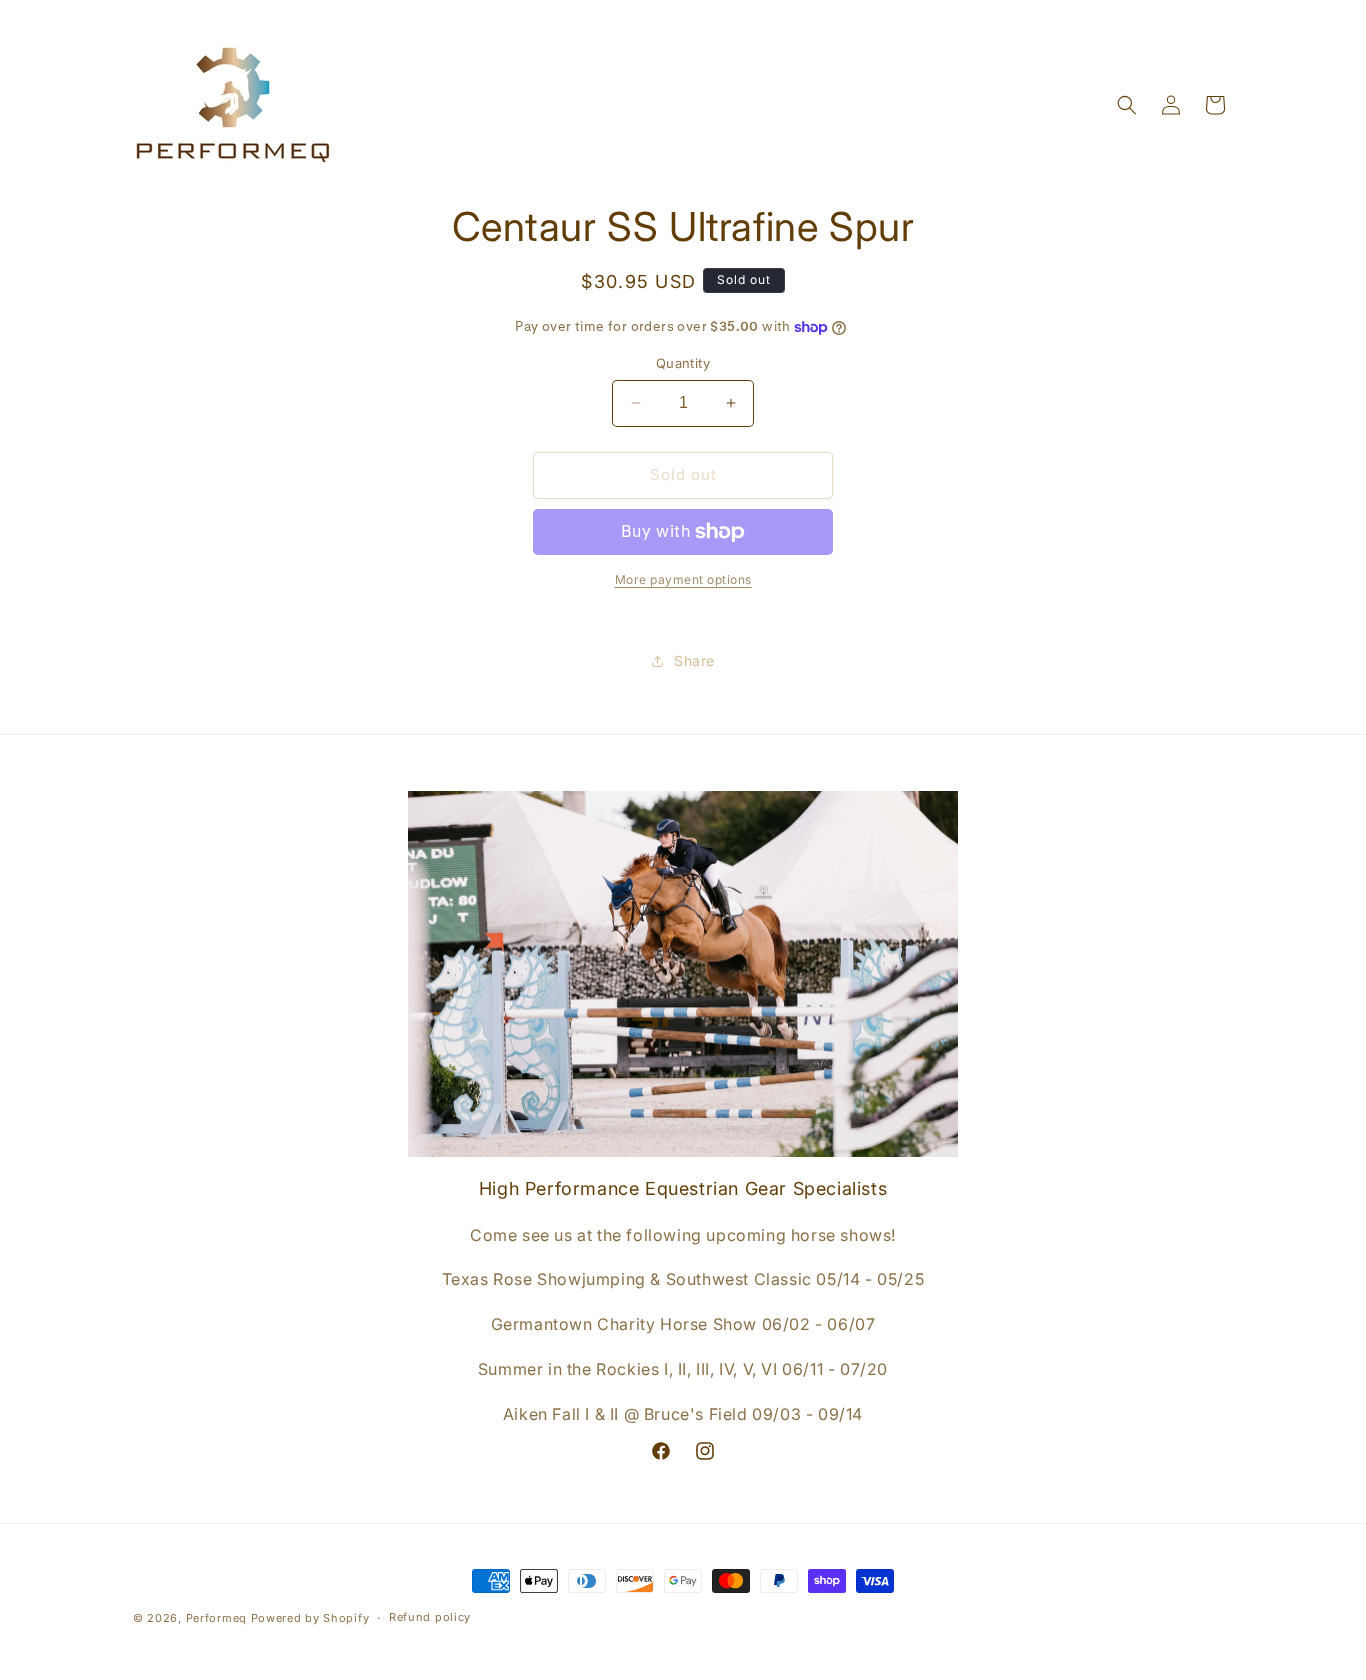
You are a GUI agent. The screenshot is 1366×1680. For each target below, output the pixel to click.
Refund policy (430, 1617)
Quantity (683, 363)
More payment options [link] (683, 579)
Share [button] (694, 660)
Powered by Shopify (310, 1618)
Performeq (216, 1618)
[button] (1127, 105)
